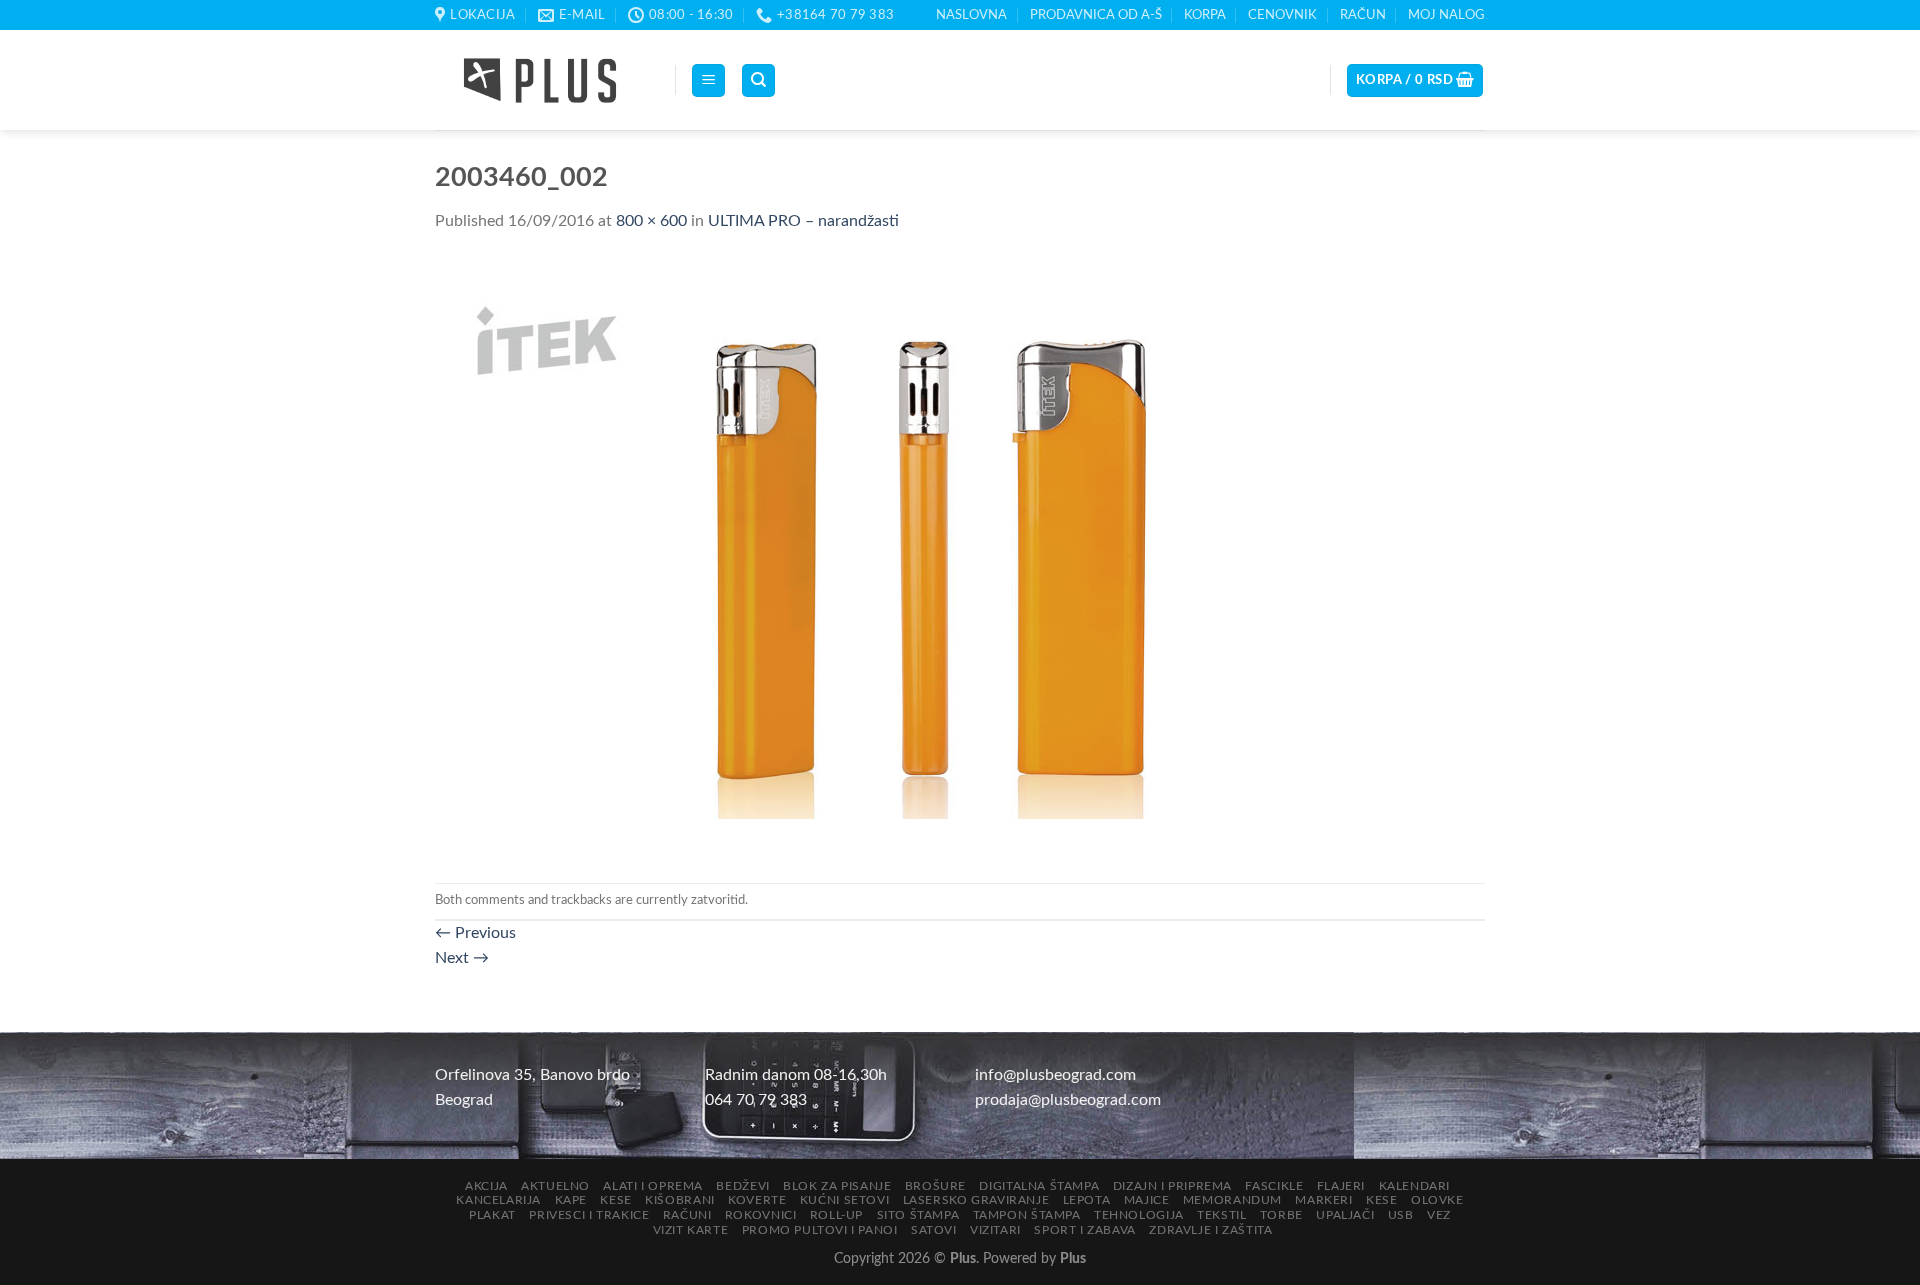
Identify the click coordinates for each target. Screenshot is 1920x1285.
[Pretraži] (758, 80)
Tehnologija (1139, 1215)
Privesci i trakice (589, 1215)
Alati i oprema (653, 1186)
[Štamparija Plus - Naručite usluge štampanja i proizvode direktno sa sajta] (540, 81)
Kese (615, 1200)
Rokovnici (761, 1215)
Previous (475, 933)
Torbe (1281, 1215)
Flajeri (1341, 1186)
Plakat (492, 1215)
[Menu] (708, 80)
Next (462, 958)
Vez (1439, 1215)
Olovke (1437, 1200)
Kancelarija (498, 1200)
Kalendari (1415, 1186)
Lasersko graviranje (976, 1200)
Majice (1147, 1200)
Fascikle (1274, 1186)
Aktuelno (555, 1186)
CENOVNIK (1282, 15)
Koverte (757, 1200)
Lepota (1087, 1200)
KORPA (1205, 15)
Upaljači (1345, 1215)
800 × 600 (651, 221)
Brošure (935, 1186)
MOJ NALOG (1446, 15)
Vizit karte (691, 1230)
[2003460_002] (835, 558)
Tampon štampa (1027, 1215)
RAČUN (1363, 15)
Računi (687, 1215)
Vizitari (995, 1230)
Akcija (486, 1186)
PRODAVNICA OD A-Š (1096, 15)
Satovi (934, 1230)
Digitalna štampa (1039, 1186)
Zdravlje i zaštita (1210, 1230)
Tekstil (1221, 1215)
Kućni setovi (844, 1200)
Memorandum (1232, 1200)
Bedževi (742, 1186)
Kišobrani (680, 1200)
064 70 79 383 (756, 1100)
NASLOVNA (971, 15)
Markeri (1323, 1200)
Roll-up (836, 1215)
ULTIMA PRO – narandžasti (803, 221)
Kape (571, 1200)
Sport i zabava (1085, 1230)
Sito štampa (918, 1215)
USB (1401, 1215)
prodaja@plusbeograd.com (1068, 1100)
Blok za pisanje (837, 1186)
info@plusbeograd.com (1055, 1075)
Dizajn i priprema (1172, 1186)
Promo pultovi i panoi (820, 1230)
